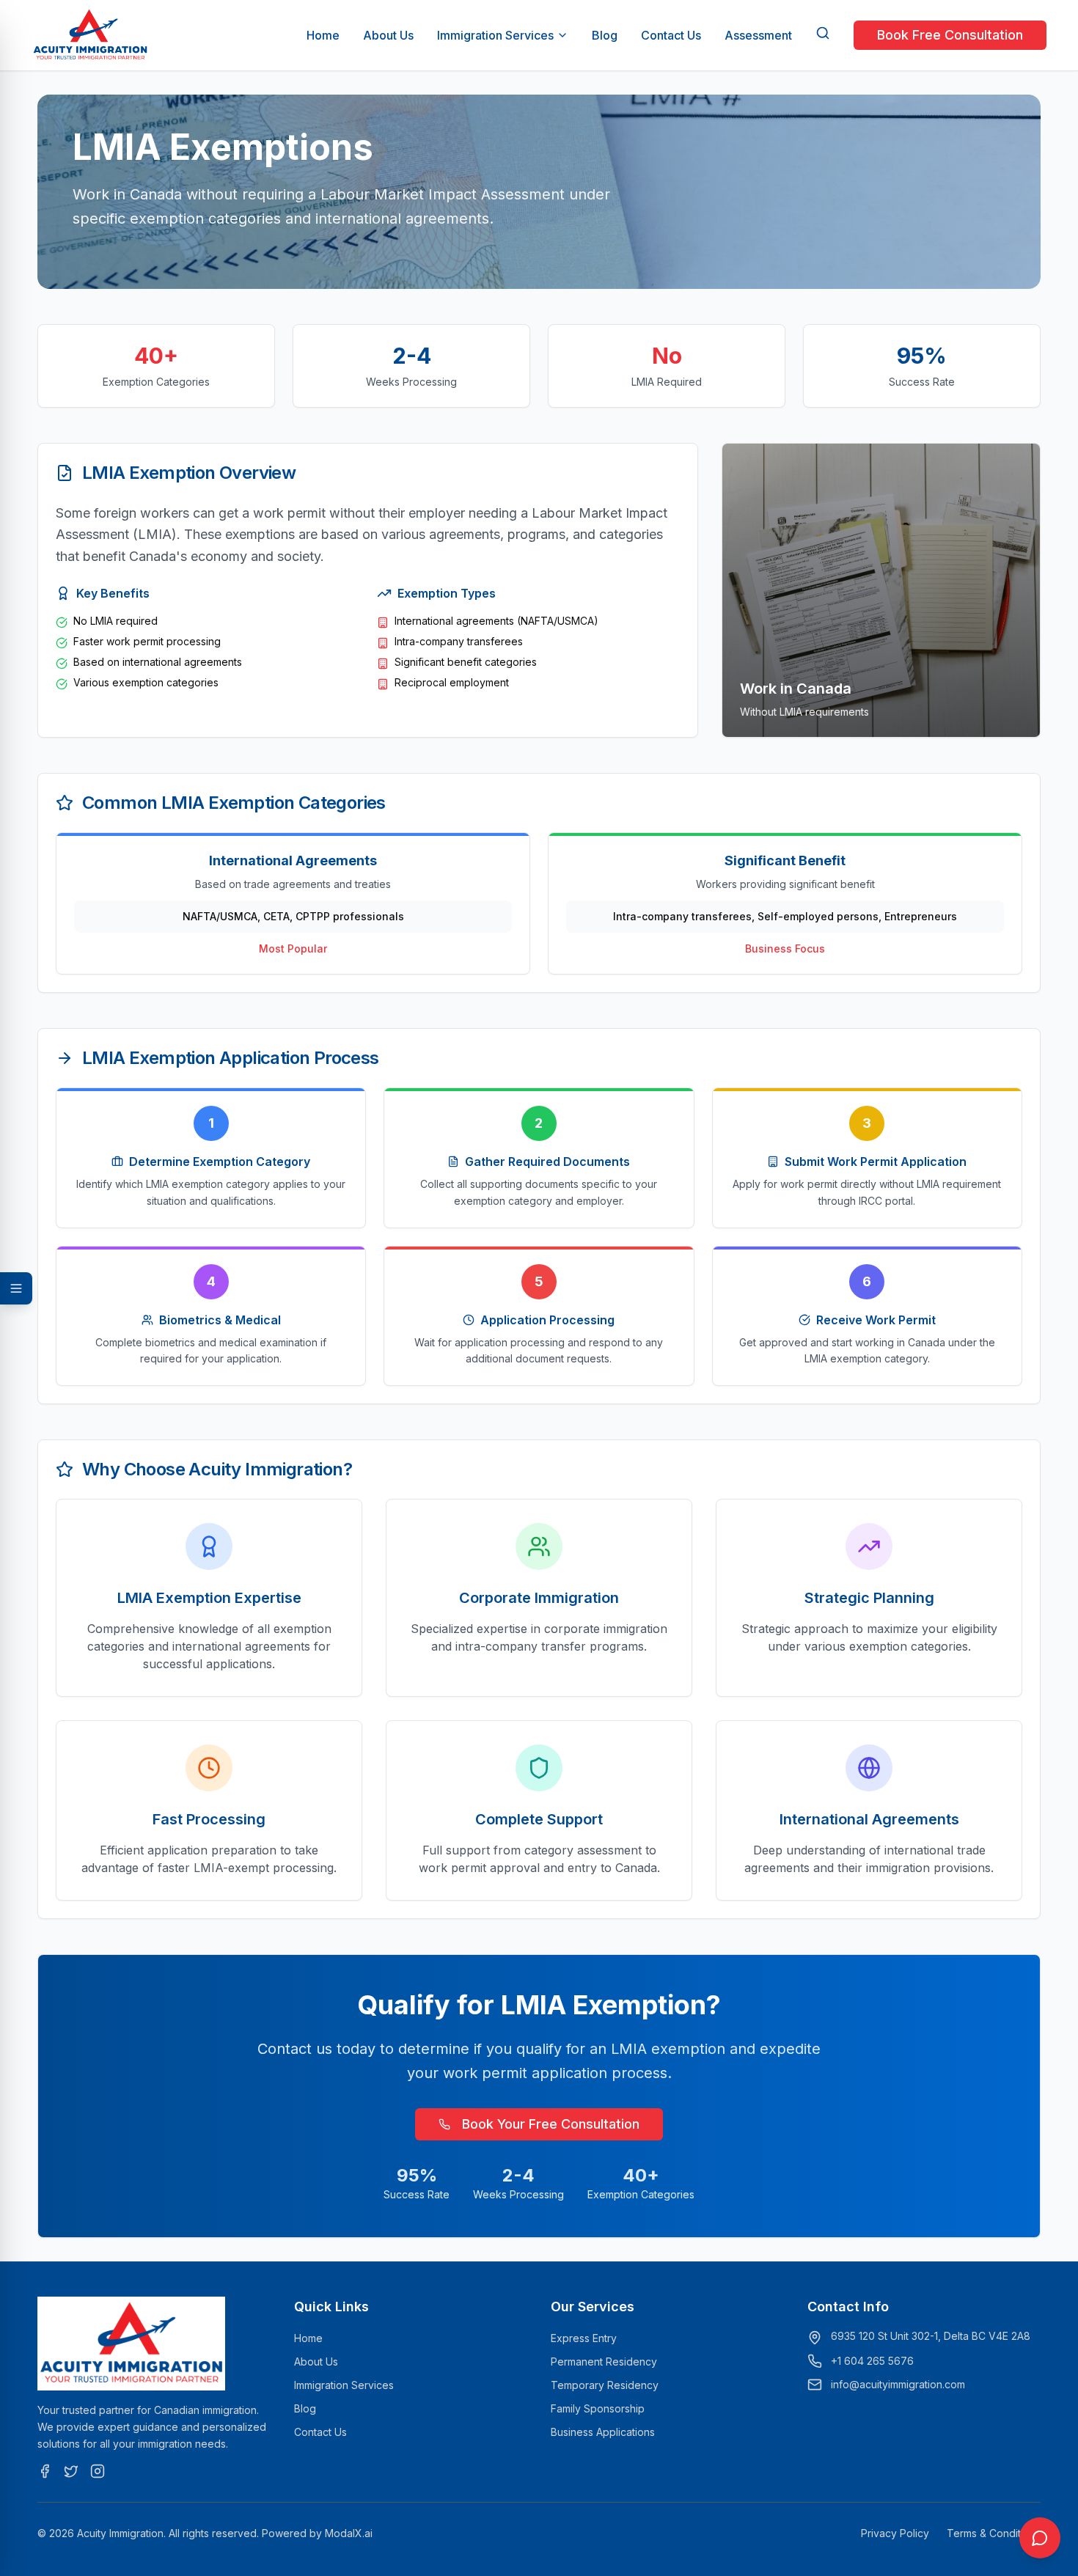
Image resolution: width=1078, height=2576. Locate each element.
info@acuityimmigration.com (898, 2384)
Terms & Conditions (994, 2533)
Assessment (758, 35)
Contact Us (671, 35)
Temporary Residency (605, 2385)
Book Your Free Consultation (551, 2124)
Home (323, 35)
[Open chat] (1040, 2538)
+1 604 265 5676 (872, 2361)
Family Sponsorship (598, 2408)
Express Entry (584, 2338)
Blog (605, 35)
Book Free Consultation (950, 35)
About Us (388, 35)
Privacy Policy (895, 2533)
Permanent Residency (604, 2362)
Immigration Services (495, 35)
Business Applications (603, 2432)
